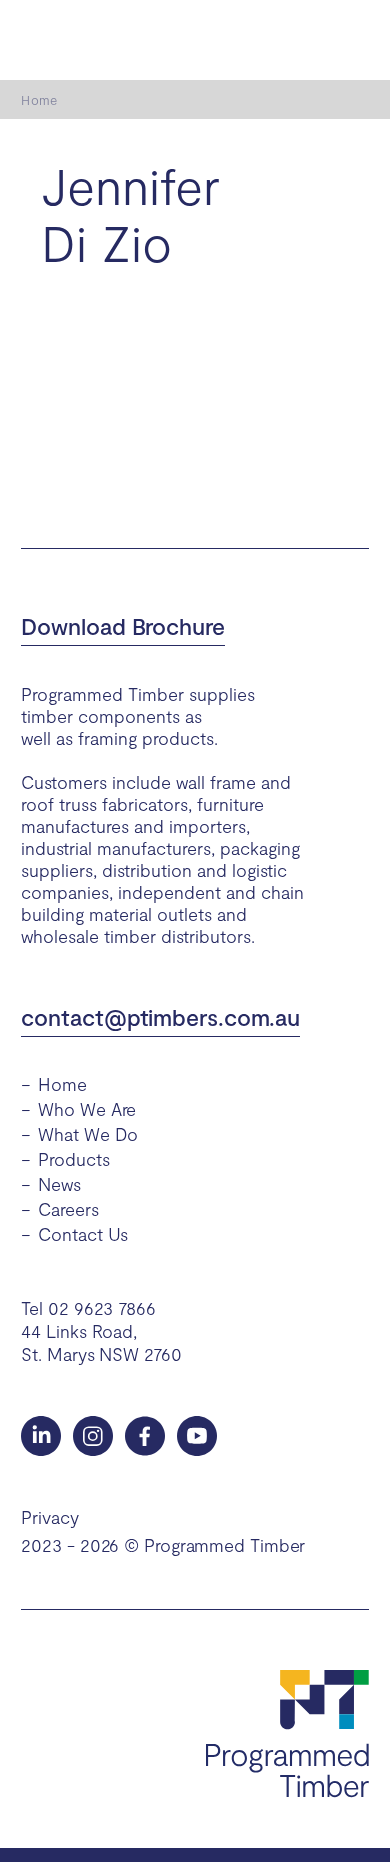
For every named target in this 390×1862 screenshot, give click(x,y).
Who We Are (87, 1109)
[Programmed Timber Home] (287, 1734)
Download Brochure (122, 626)
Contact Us (83, 1234)
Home (38, 100)
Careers (68, 1209)
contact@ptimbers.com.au (160, 1017)
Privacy (49, 1517)
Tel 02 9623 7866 (88, 1308)
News (59, 1184)
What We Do (88, 1134)
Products (73, 1159)
